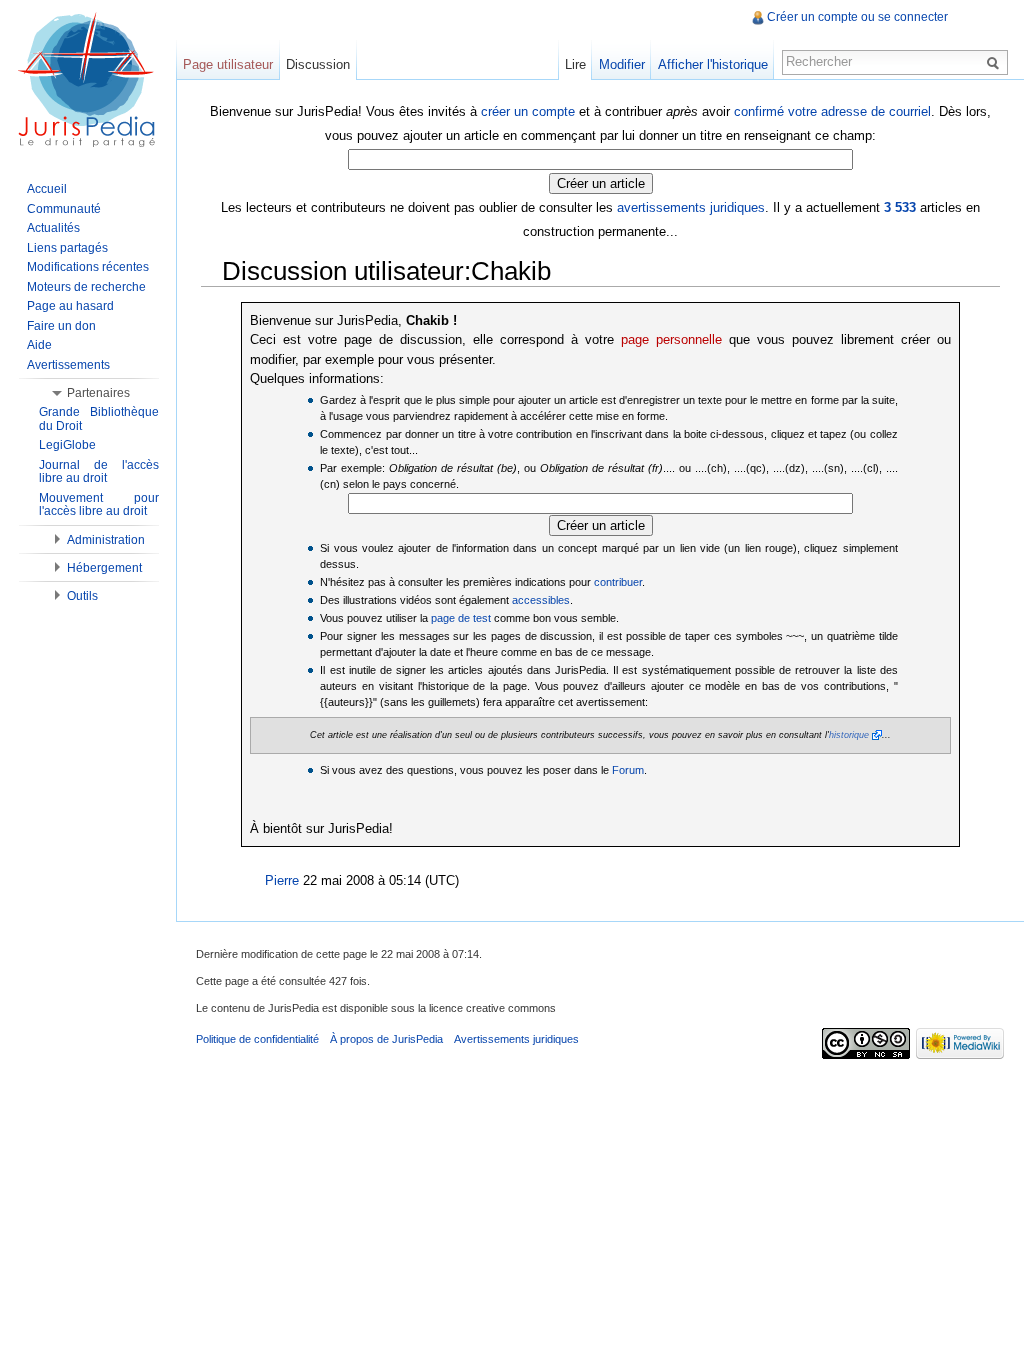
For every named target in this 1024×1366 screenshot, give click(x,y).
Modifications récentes (88, 267)
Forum (628, 770)
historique (849, 735)
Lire (575, 64)
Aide (39, 345)
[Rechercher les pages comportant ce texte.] (996, 62)
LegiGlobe (67, 445)
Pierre (282, 880)
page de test (461, 618)
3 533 (900, 207)
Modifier (622, 64)
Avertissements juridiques (516, 1039)
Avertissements (68, 365)
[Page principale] (88, 80)
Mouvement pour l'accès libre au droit (99, 505)
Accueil (47, 189)
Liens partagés (67, 248)
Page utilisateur (228, 64)
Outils (82, 596)
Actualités (53, 228)
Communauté (64, 209)
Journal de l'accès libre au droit (99, 472)
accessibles (541, 600)
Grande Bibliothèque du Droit (99, 419)
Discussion (318, 64)
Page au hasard (70, 306)
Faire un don (61, 326)
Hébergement (104, 568)
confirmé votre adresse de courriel (832, 111)
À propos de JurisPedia (386, 1039)
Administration (106, 540)
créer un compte (528, 111)
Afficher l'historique (713, 64)
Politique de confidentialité (257, 1039)
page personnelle (671, 339)
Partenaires (98, 393)
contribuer (618, 582)
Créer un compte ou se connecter (857, 17)
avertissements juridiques (691, 207)
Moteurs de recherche (86, 287)
